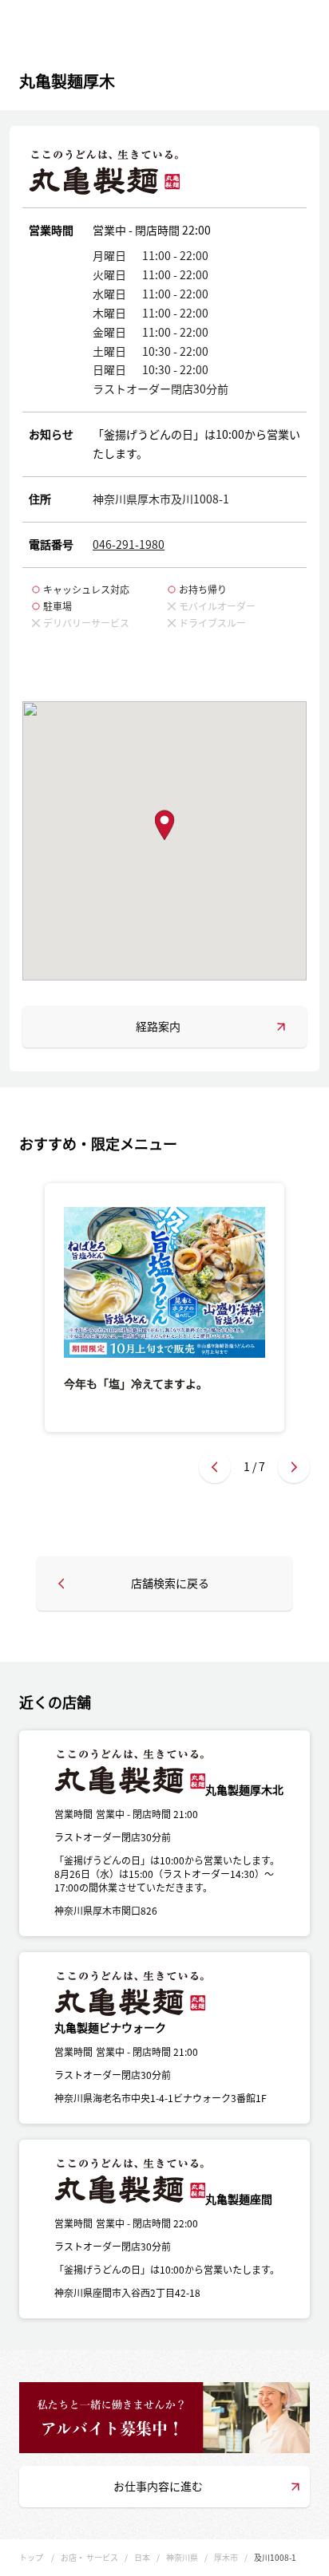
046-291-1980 (129, 544)
